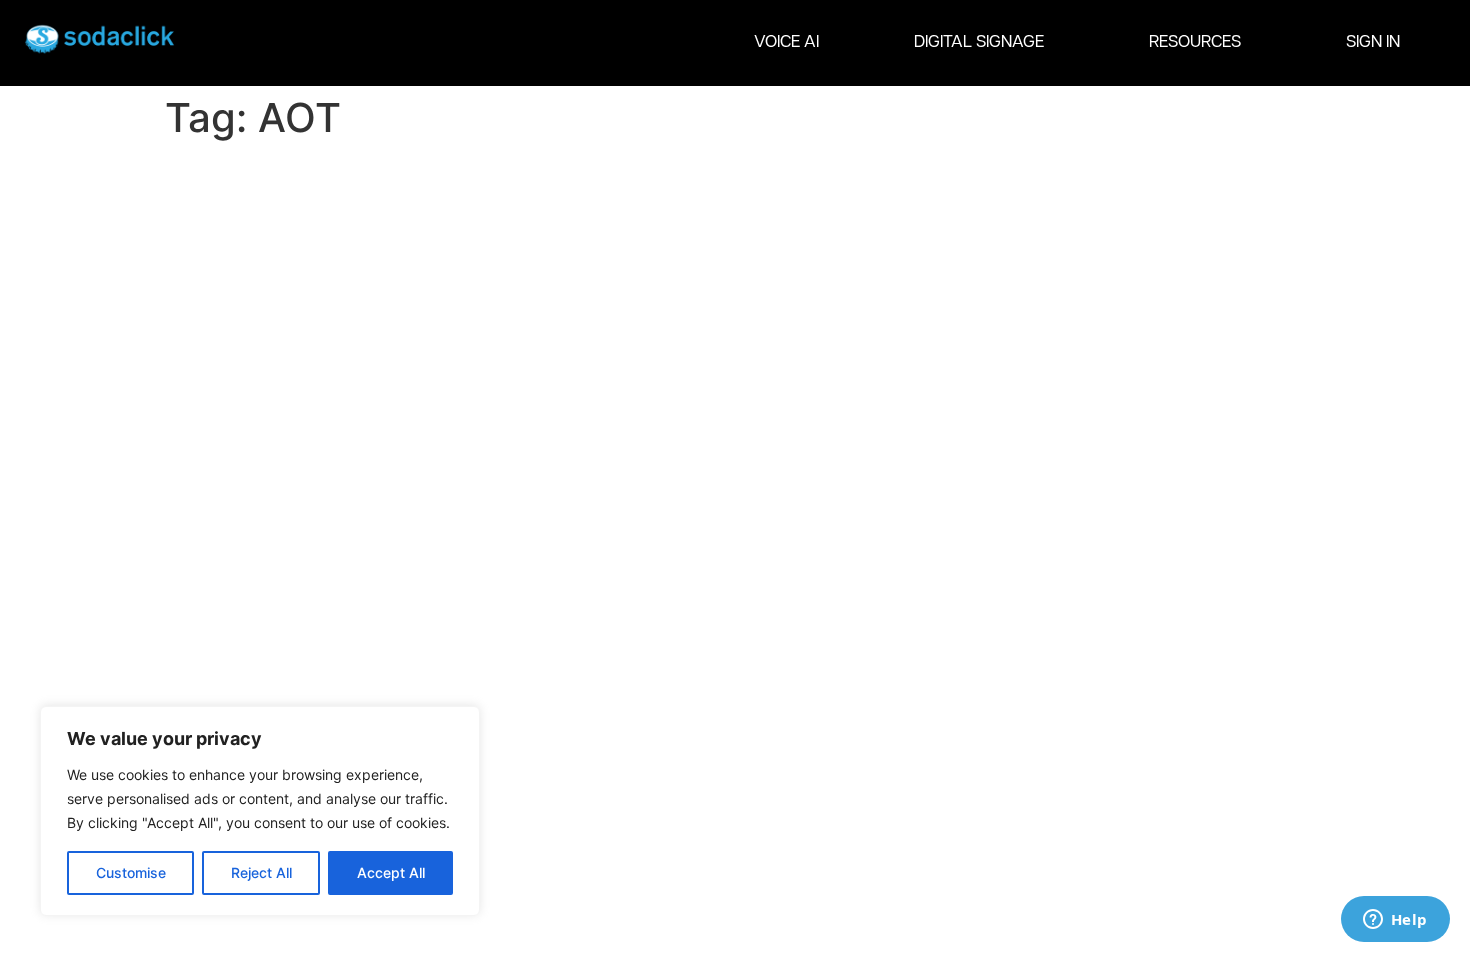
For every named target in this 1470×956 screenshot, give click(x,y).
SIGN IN (1373, 42)
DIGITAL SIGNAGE (979, 42)
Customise (131, 872)
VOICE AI (786, 42)
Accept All (391, 872)
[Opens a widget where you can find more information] (1395, 921)
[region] (260, 811)
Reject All (261, 872)
